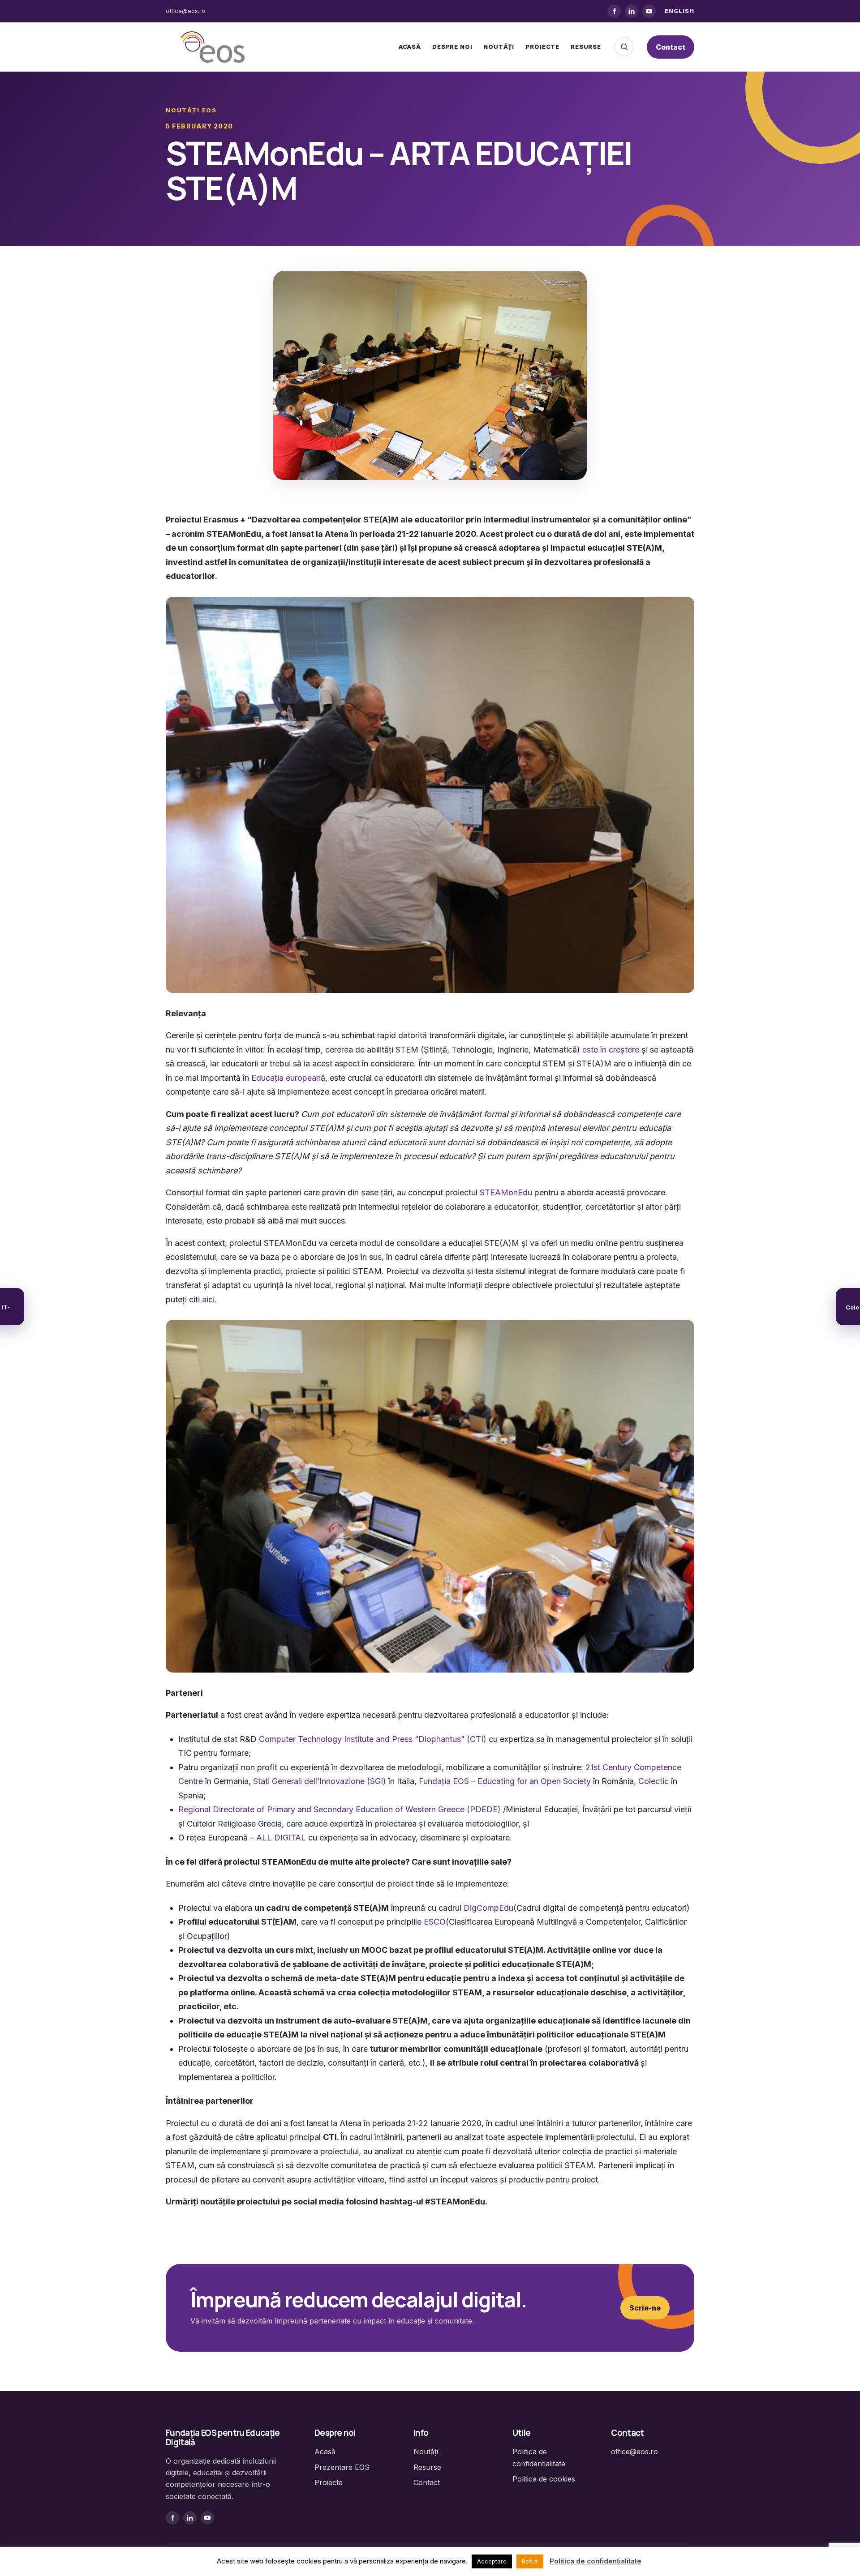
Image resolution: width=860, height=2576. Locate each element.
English (679, 11)
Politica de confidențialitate (596, 2561)
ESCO (435, 1922)
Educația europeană (288, 1078)
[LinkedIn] (632, 11)
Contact (671, 47)
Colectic (654, 1781)
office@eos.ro (185, 11)
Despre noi (452, 47)
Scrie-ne (645, 2308)
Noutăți (499, 47)
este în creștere (611, 1050)
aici (208, 1299)
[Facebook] (614, 11)
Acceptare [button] (492, 2561)
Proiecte (542, 47)
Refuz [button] (530, 2561)
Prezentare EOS (342, 2467)
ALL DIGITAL (281, 1838)
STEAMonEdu (506, 1192)
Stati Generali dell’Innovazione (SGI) (320, 1781)
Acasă (410, 47)
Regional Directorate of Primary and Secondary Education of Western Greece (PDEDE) (340, 1809)
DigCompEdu (487, 1908)
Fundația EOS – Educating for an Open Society (506, 1781)
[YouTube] (649, 11)
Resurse (586, 47)
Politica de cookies (544, 2479)
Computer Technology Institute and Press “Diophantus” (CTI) (373, 1739)
